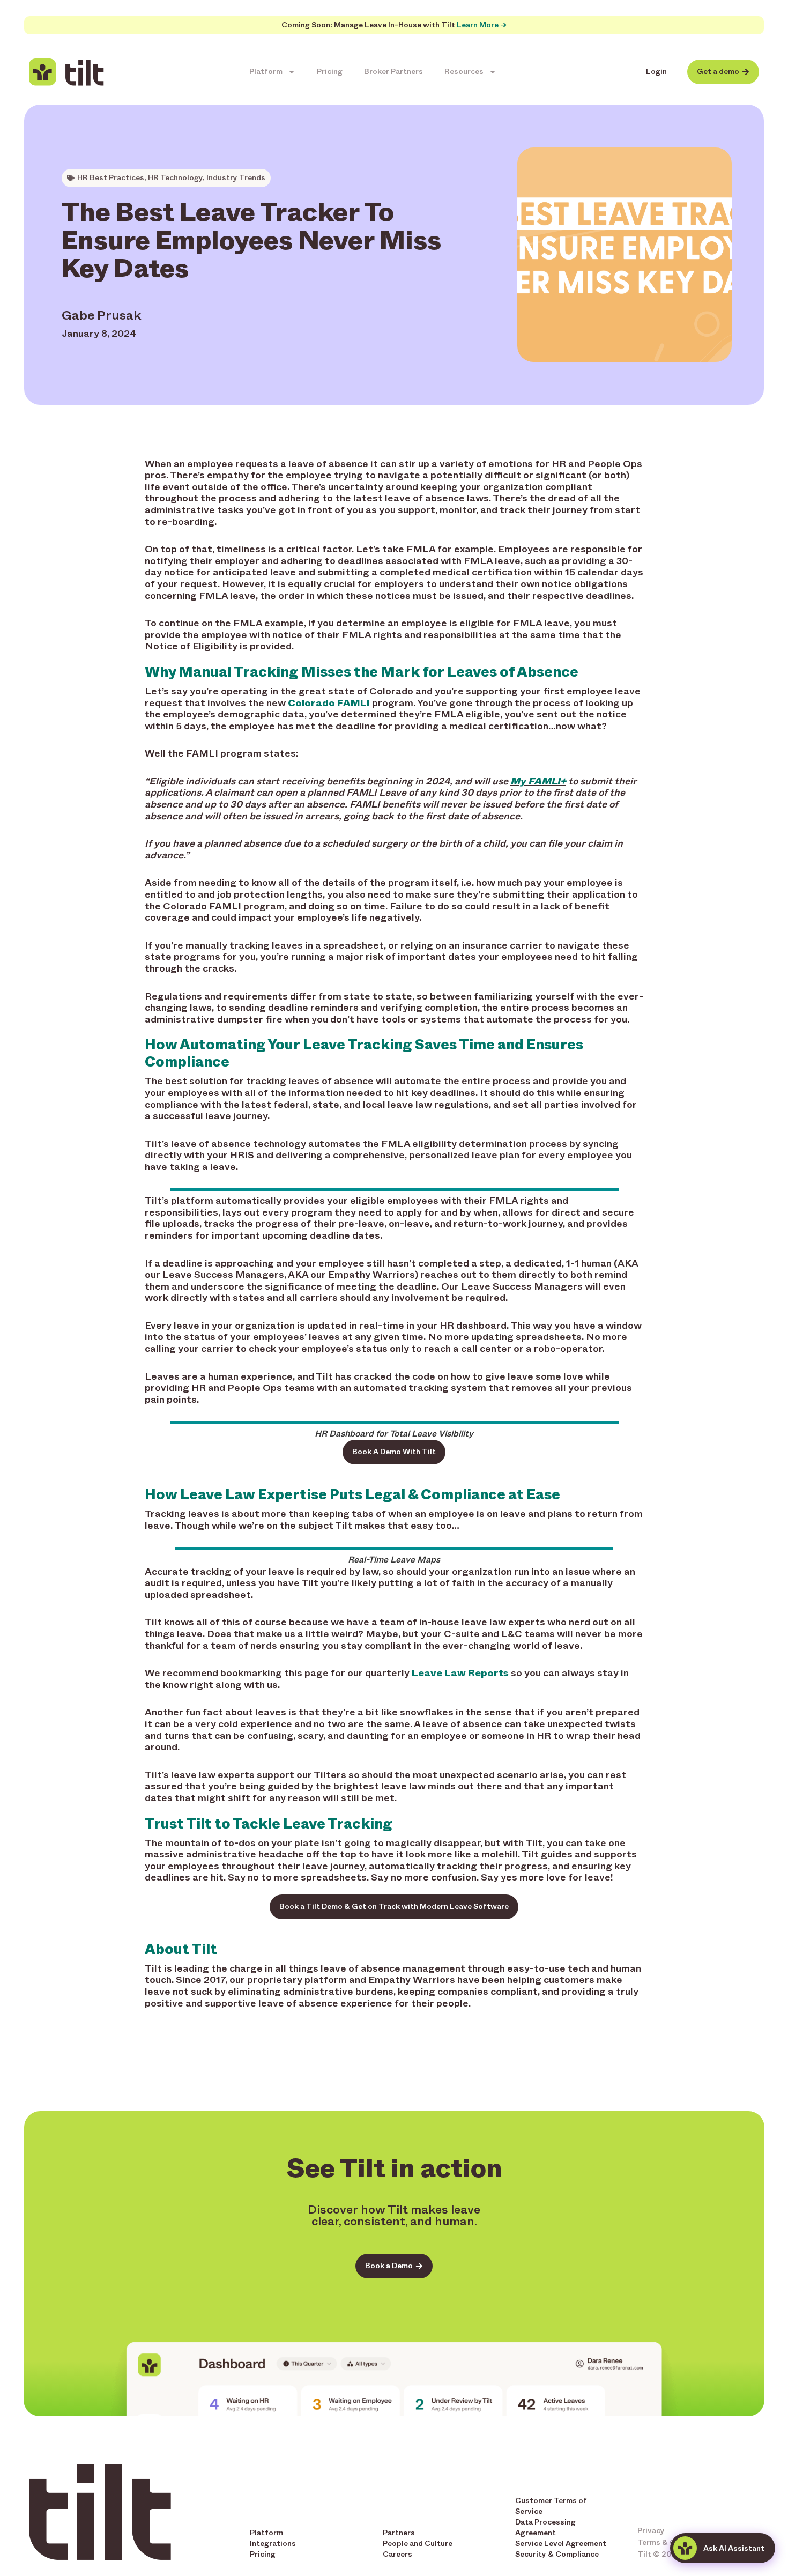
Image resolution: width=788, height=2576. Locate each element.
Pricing (330, 72)
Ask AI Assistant (734, 2548)
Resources (464, 72)
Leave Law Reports (460, 1673)
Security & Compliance (557, 2554)
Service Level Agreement (561, 2544)
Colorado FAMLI (329, 703)
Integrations (273, 2544)
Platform (266, 72)
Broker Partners (393, 72)
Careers (397, 2554)
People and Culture (418, 2544)
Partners (399, 2533)
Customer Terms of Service (551, 2506)
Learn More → (482, 25)
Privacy (651, 2531)
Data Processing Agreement (545, 2527)
